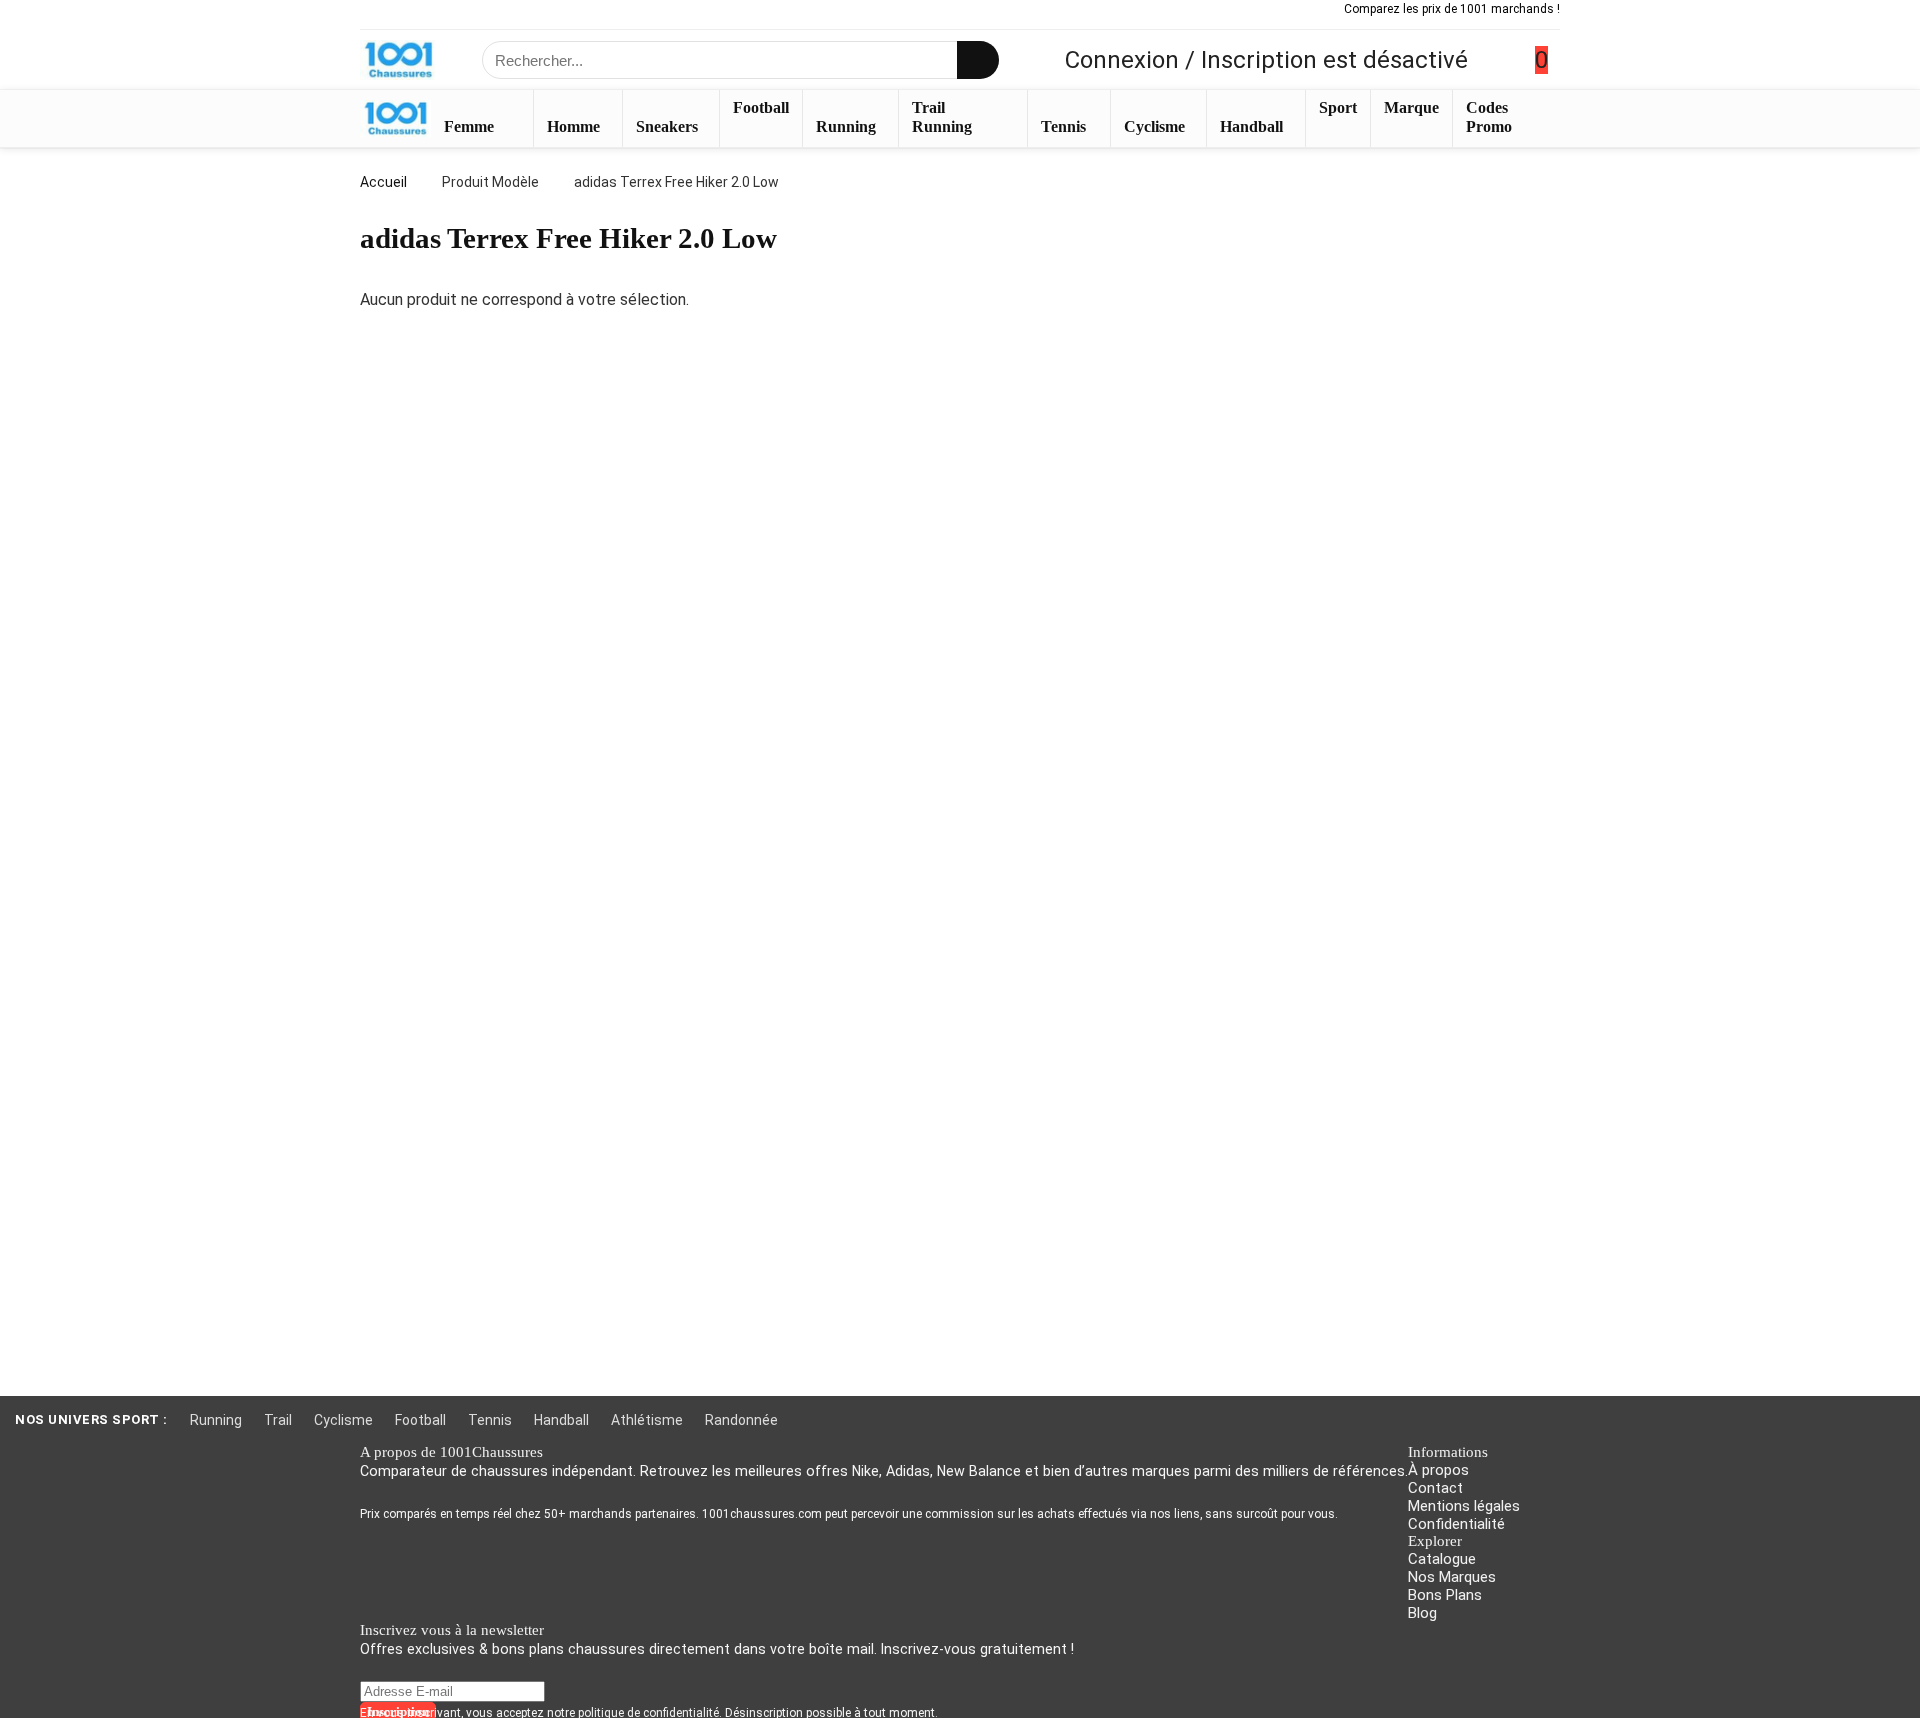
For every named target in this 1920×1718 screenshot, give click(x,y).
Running (846, 126)
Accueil (383, 182)
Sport (1338, 107)
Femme (469, 126)
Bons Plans (1445, 1595)
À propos (1438, 1470)
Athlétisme (647, 1420)
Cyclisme (1154, 126)
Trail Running (942, 117)
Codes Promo (1489, 117)
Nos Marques (1452, 1577)
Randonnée (741, 1420)
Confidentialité (1456, 1524)
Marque (1411, 107)
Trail (278, 1420)
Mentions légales (1464, 1506)
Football (761, 107)
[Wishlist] (1501, 60)
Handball (1251, 126)
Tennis (1063, 126)
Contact (1435, 1488)
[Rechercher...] (978, 60)
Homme (573, 126)
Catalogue (1442, 1559)
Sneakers (667, 126)
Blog (1422, 1613)
